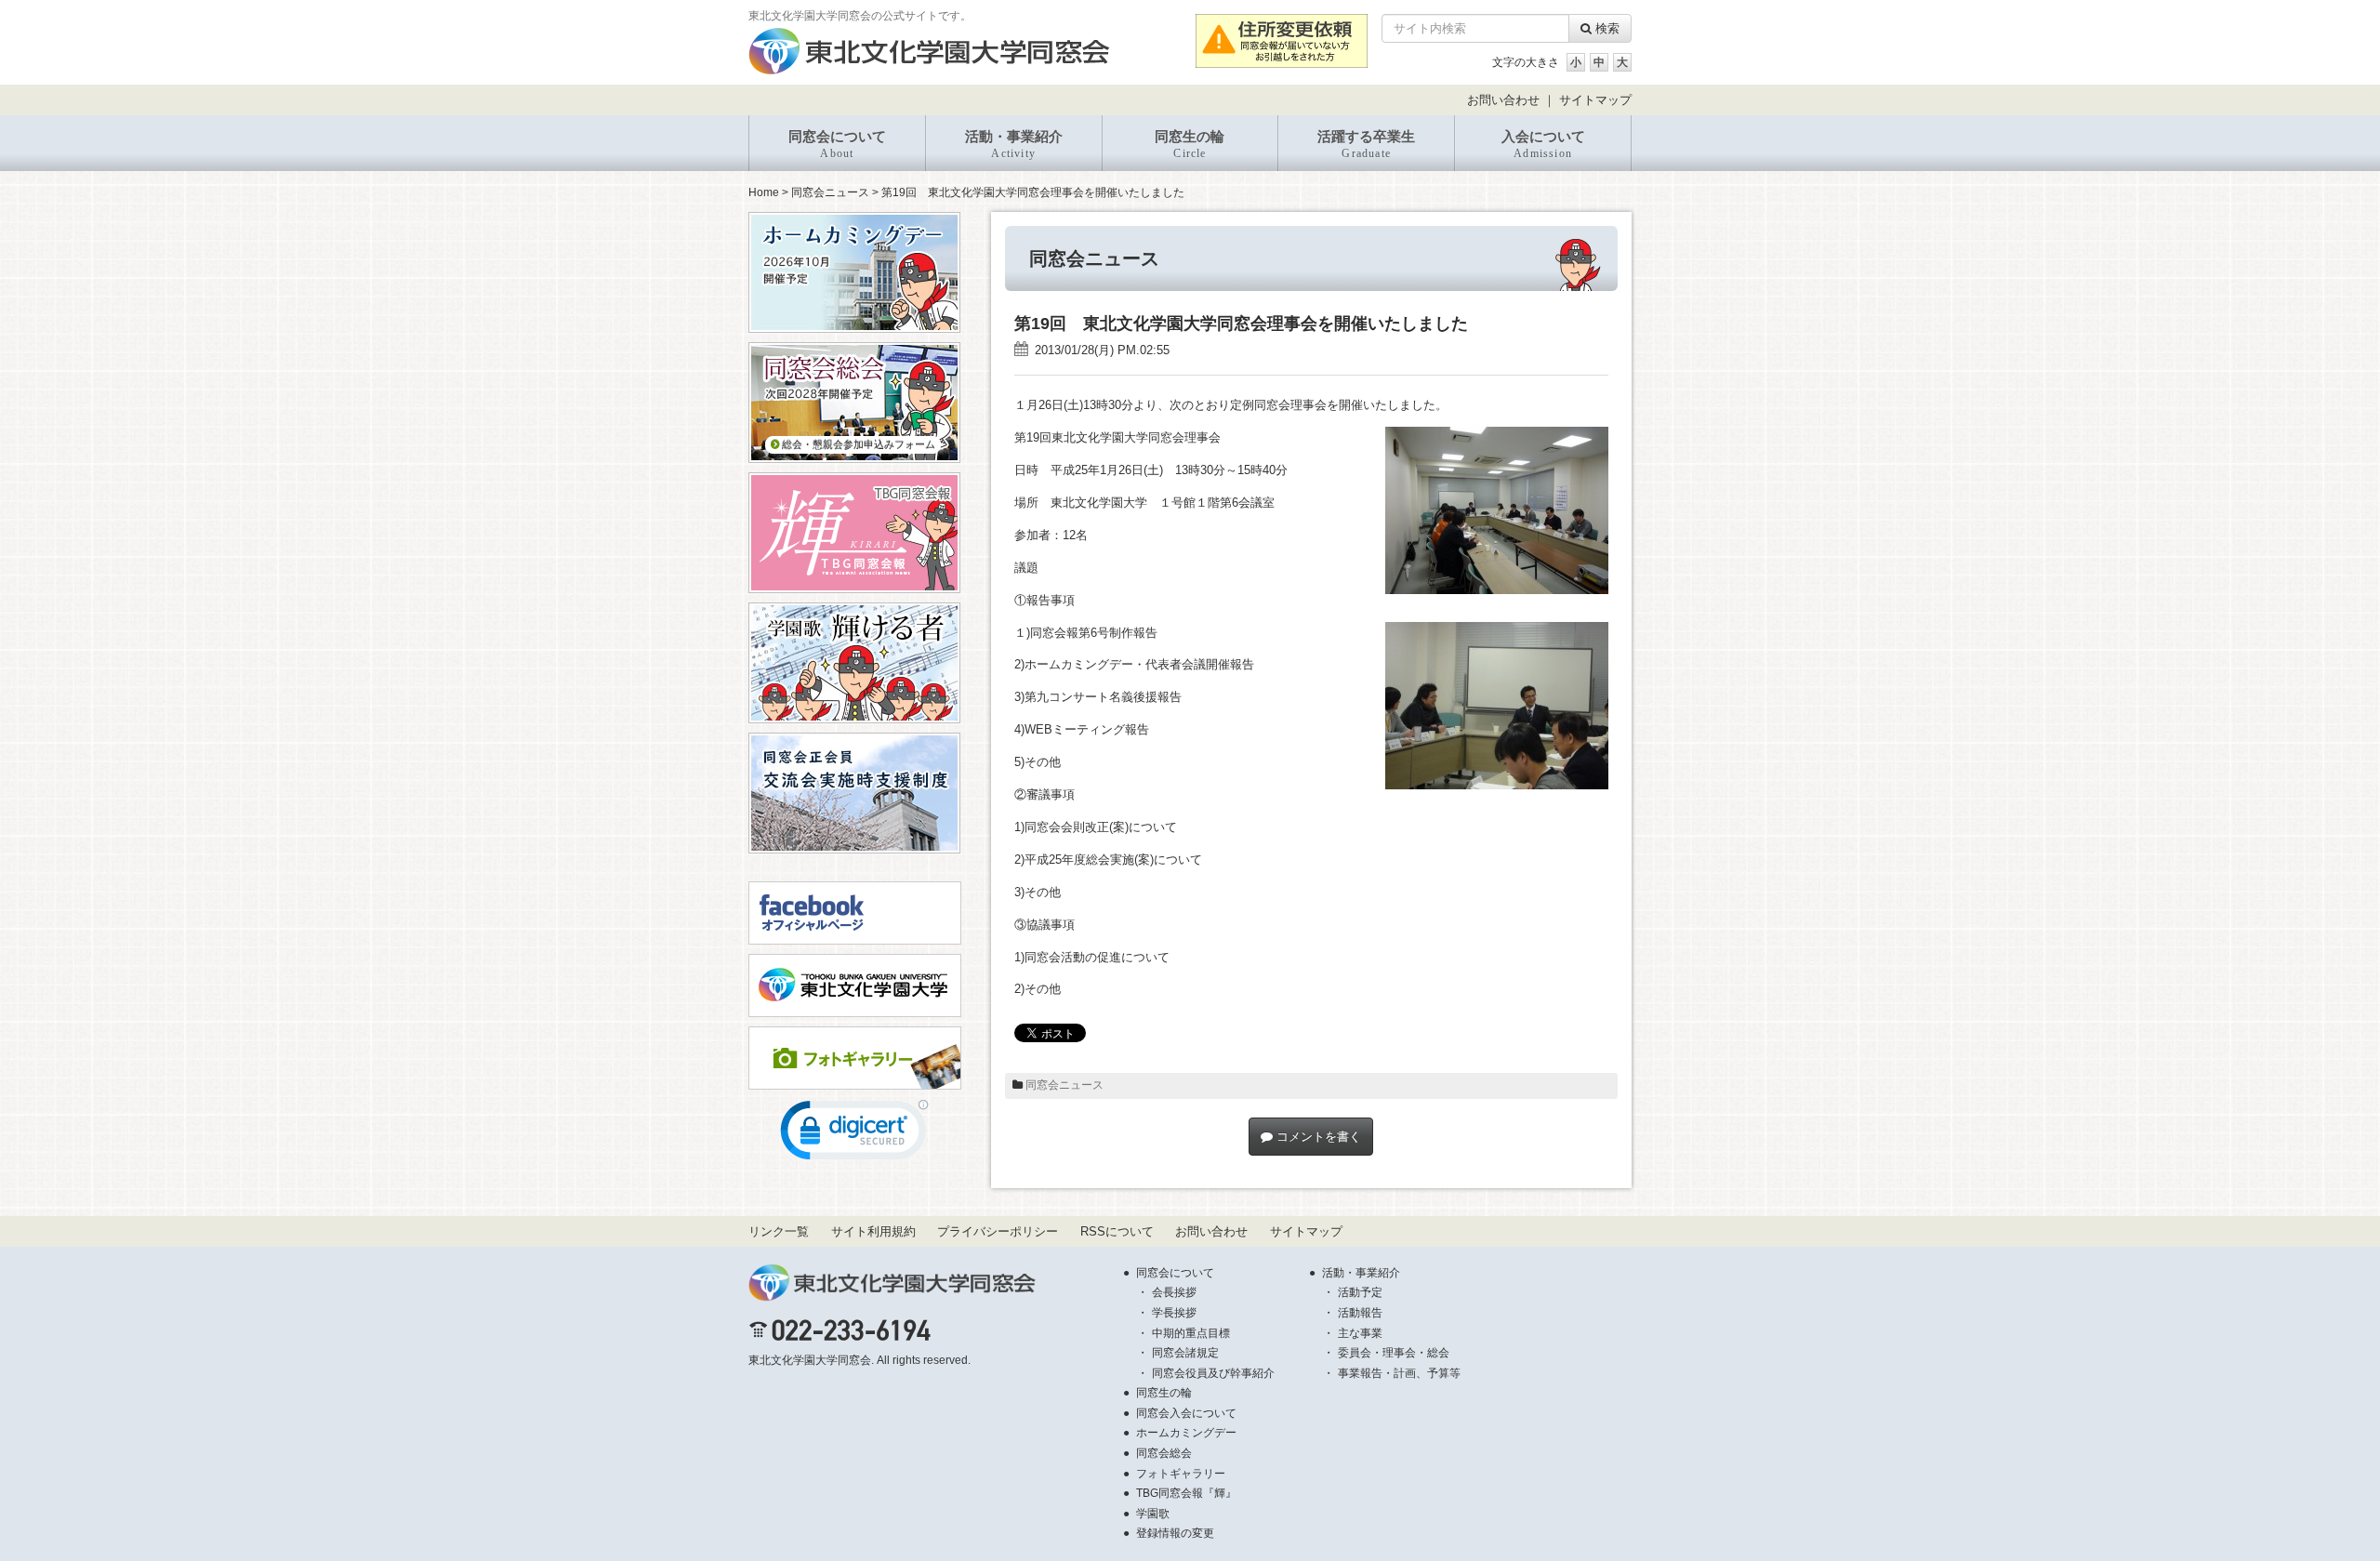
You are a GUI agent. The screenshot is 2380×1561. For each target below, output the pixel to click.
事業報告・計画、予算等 (1399, 1373)
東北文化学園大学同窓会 (810, 1360)
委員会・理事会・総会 (1394, 1353)
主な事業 (1360, 1333)
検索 (1606, 28)
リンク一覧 (779, 1231)
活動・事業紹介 (1014, 144)
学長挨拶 (1174, 1313)
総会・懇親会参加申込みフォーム (857, 444)
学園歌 (1153, 1514)
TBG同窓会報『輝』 (1186, 1493)
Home (764, 192)
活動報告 (1360, 1313)
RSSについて (1117, 1231)
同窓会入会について (1186, 1413)
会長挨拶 (1174, 1292)
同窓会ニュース (830, 192)
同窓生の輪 (1190, 144)
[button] (854, 1134)
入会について (1543, 144)
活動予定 (1360, 1292)
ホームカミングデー (1186, 1433)
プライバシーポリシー (998, 1231)
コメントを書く (1317, 1137)
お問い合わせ (1503, 100)
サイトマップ (1595, 100)
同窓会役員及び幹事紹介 (1213, 1373)
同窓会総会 (1164, 1453)
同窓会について (837, 144)
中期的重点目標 (1191, 1333)
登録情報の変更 (1175, 1533)
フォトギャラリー (1181, 1474)
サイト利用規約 (873, 1231)
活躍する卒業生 (1366, 144)
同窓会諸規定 (1185, 1353)
